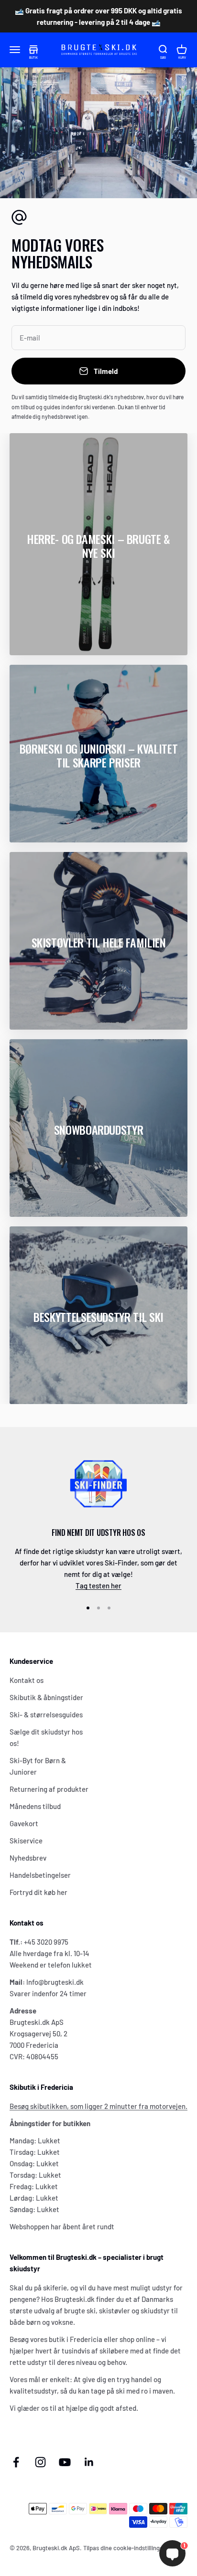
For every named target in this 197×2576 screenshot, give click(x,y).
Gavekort (24, 1823)
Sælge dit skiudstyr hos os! (46, 1737)
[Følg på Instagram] (40, 2462)
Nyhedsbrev (28, 1858)
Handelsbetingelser (40, 1875)
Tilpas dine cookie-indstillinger (124, 2548)
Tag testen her (98, 1586)
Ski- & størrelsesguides (46, 1714)
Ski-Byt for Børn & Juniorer (38, 1766)
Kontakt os (27, 1680)
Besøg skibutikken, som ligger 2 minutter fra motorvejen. (98, 2106)
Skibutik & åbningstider (46, 1697)
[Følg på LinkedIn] (89, 2462)
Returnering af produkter (49, 1789)
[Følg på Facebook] (16, 2462)
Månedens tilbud (35, 1806)
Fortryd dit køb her (38, 1892)
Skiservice (26, 1841)
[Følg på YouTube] (65, 2462)
